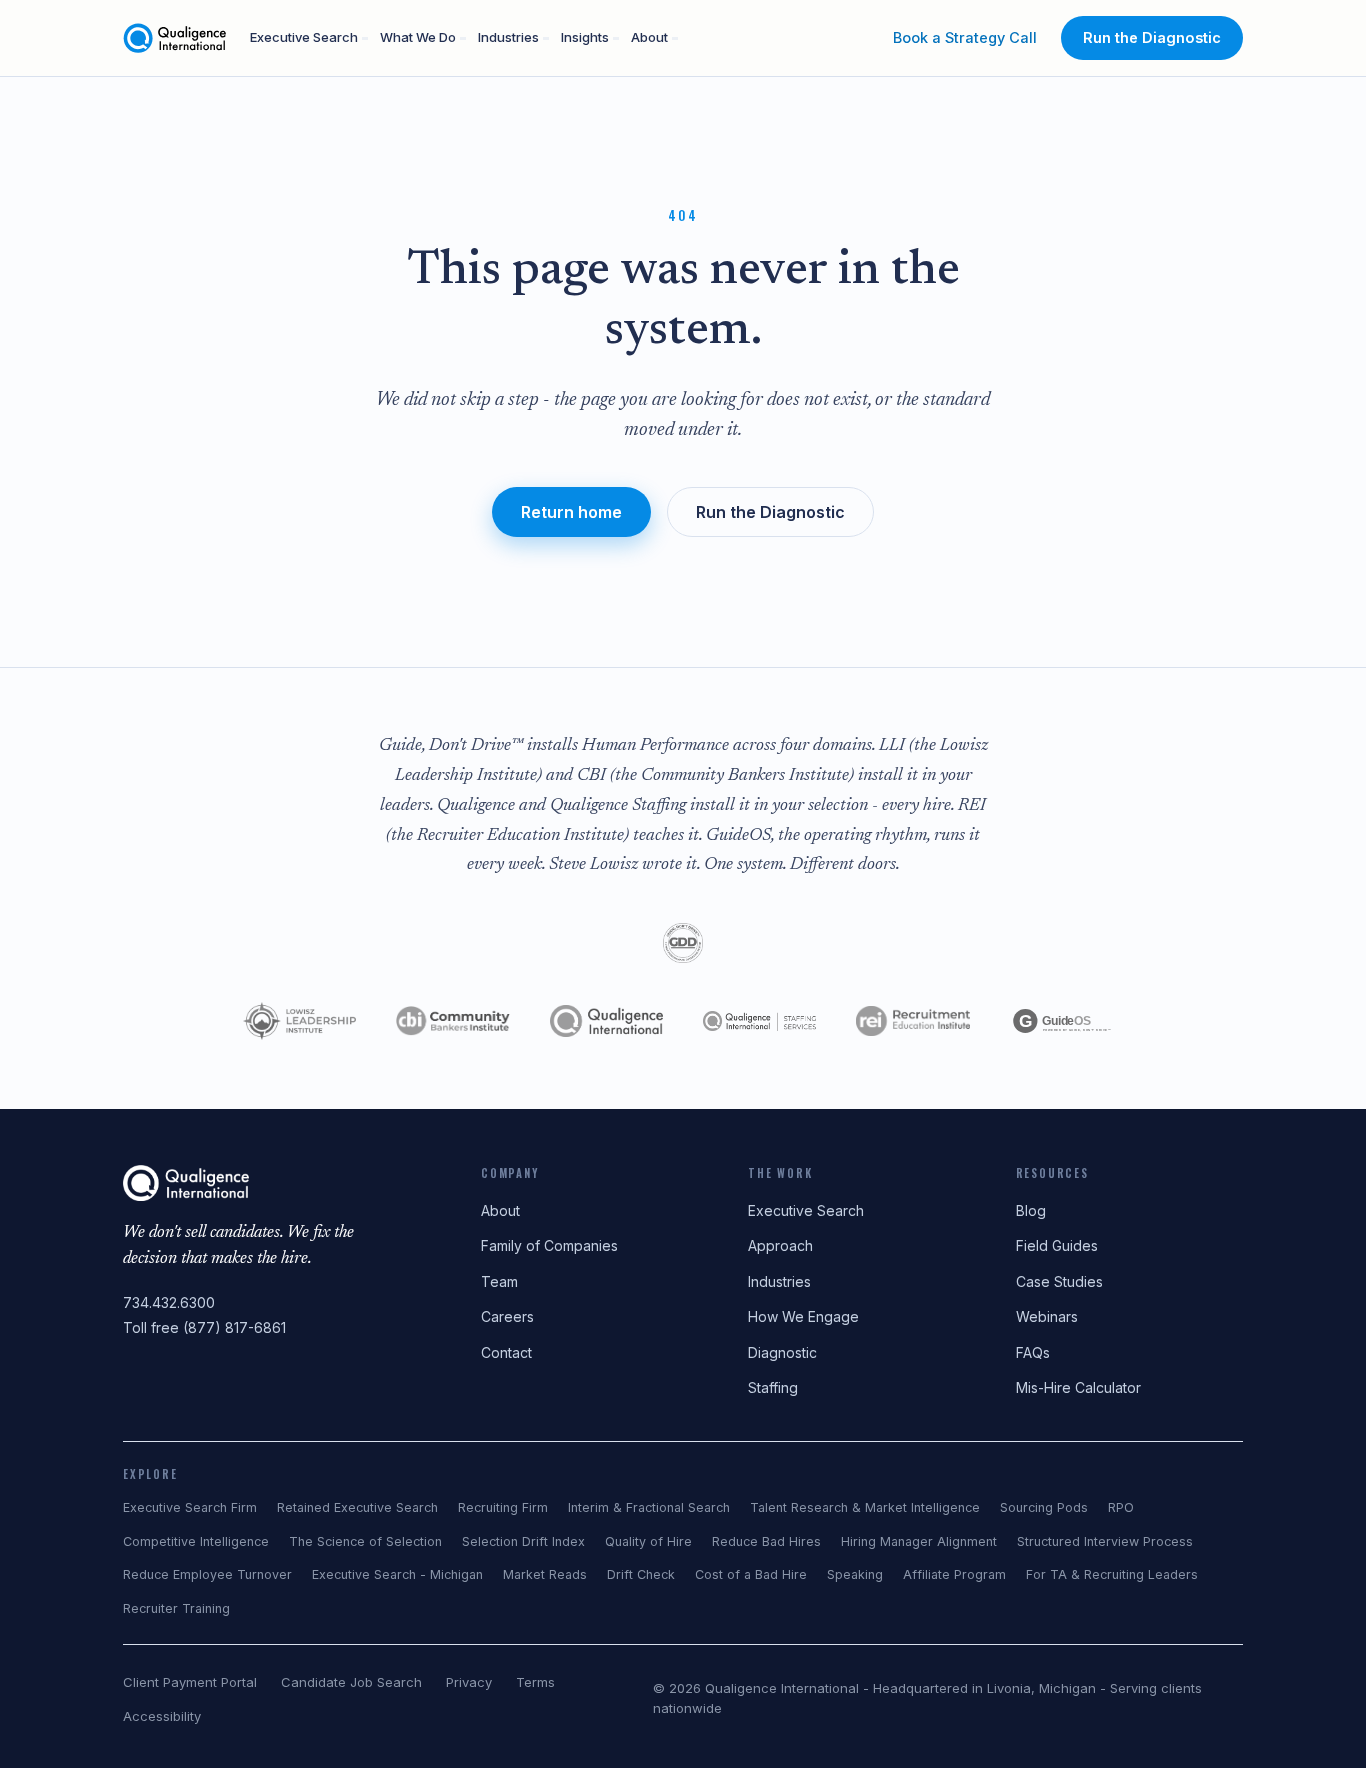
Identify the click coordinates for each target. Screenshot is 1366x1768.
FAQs (1033, 1352)
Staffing (773, 1387)
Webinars (1047, 1316)
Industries (508, 37)
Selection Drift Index (523, 1541)
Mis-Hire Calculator (1078, 1387)
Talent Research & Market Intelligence (865, 1507)
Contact (506, 1352)
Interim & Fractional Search (649, 1507)
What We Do (418, 37)
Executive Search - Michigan (397, 1574)
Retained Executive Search (357, 1507)
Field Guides (1057, 1245)
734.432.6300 (169, 1302)
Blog (1031, 1210)
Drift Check (641, 1574)
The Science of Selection (365, 1541)
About (649, 37)
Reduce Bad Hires (766, 1541)
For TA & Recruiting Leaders (1112, 1574)
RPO (1121, 1507)
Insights (585, 37)
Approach (780, 1245)
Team (499, 1281)
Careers (507, 1316)
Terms (535, 1682)
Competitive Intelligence (196, 1541)
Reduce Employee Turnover (207, 1574)
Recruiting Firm (503, 1507)
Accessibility (162, 1716)
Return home (571, 512)
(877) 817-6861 (234, 1327)
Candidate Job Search (351, 1682)
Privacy (469, 1682)
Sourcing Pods (1044, 1507)
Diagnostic (782, 1352)
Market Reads (545, 1574)
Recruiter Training (176, 1608)
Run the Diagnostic (1152, 37)
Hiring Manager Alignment (919, 1541)
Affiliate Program (954, 1574)
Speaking (855, 1574)
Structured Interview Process (1105, 1541)
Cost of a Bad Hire (751, 1574)
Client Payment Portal (190, 1682)
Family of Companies (549, 1245)
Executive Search (304, 37)
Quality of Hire (648, 1541)
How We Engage (803, 1316)
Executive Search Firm (190, 1507)
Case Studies (1059, 1281)
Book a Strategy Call (965, 37)
